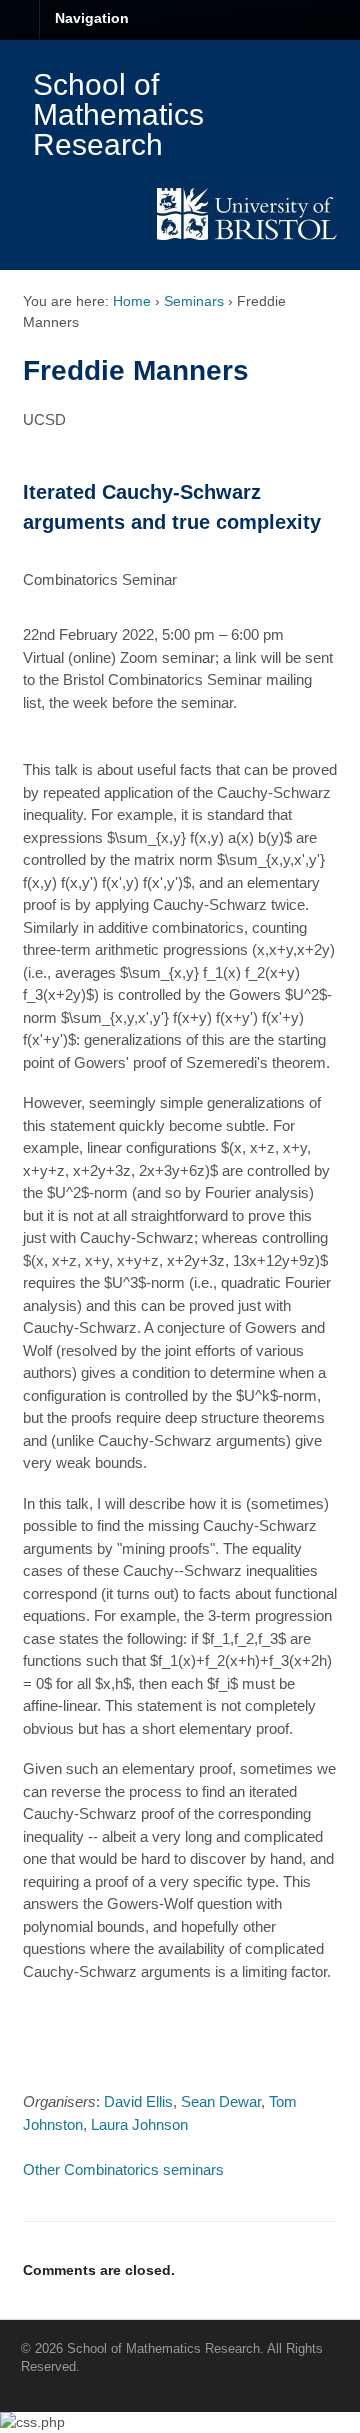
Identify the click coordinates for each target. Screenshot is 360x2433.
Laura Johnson (139, 2124)
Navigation (92, 18)
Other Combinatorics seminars (123, 2169)
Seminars (194, 301)
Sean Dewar (221, 2101)
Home (132, 301)
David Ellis (138, 2101)
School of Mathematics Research (118, 114)
